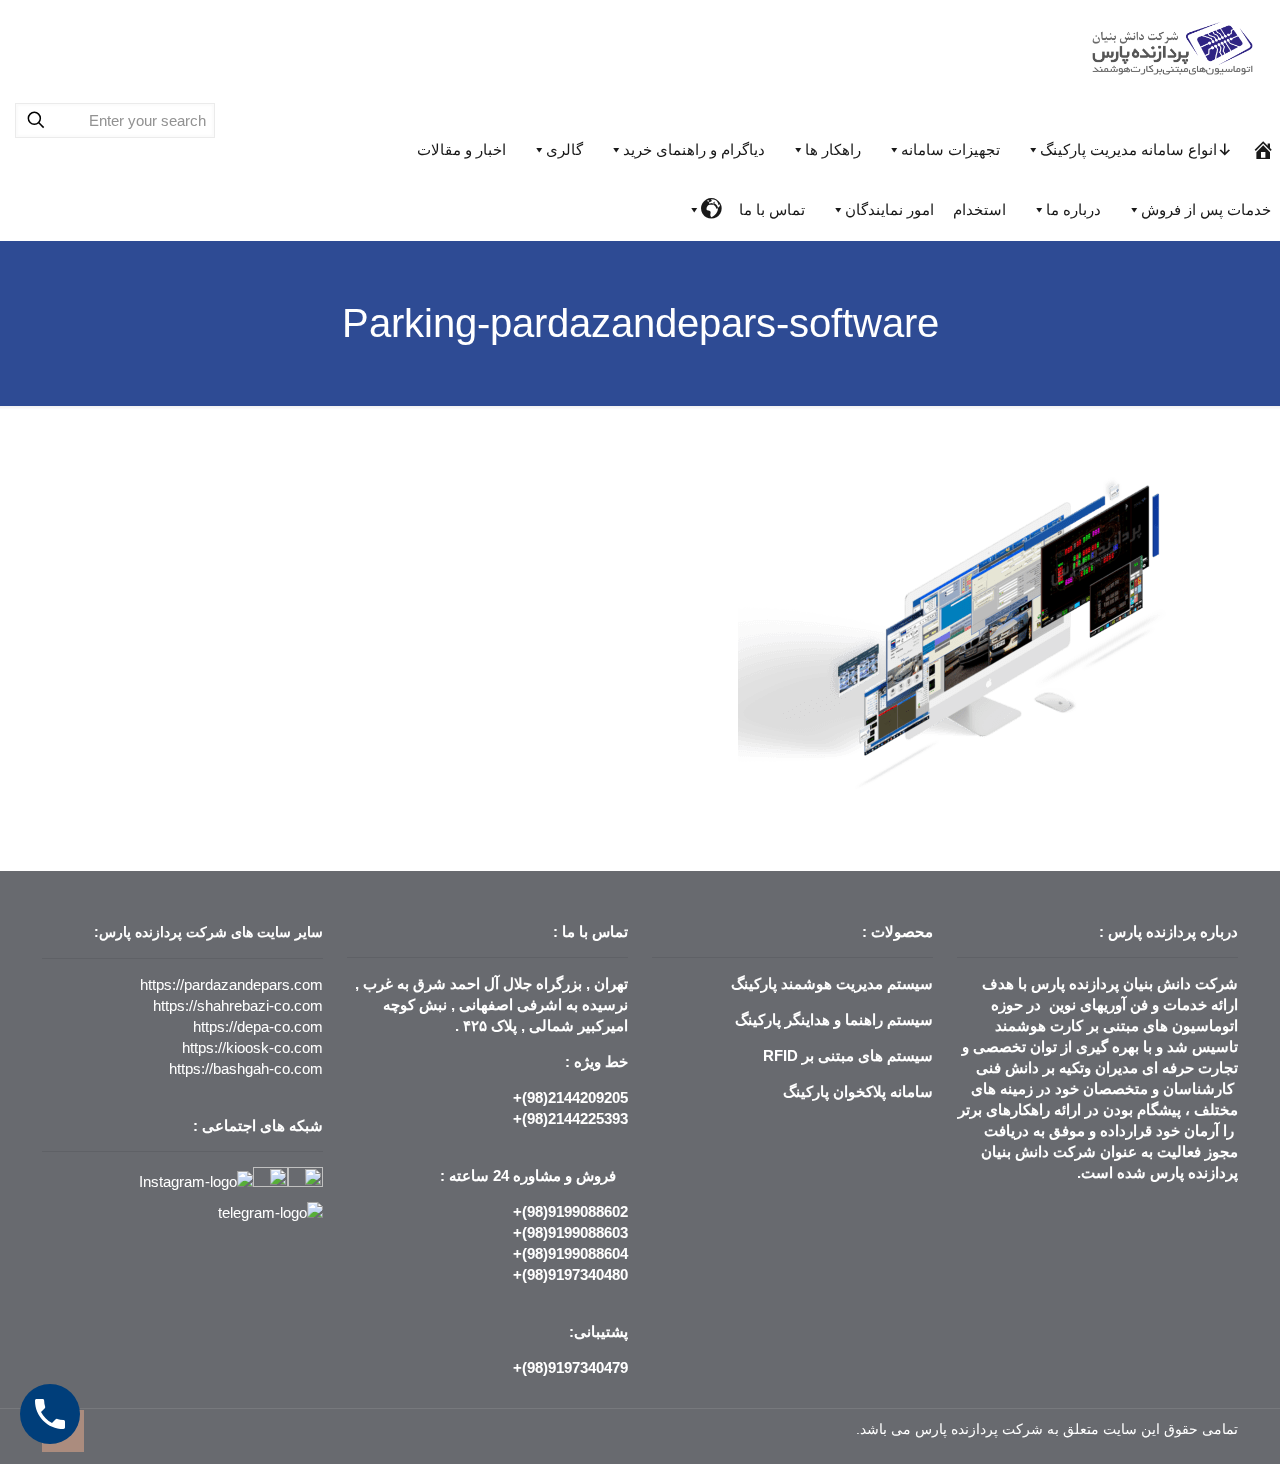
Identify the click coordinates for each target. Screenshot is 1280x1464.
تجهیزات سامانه (950, 149)
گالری (564, 149)
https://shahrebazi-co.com (238, 1005)
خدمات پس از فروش (1206, 209)
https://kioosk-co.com (252, 1047)
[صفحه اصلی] (1263, 150)
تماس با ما (772, 209)
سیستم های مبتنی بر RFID (848, 1055)
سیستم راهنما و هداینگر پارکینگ (834, 1019)
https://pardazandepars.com (231, 984)
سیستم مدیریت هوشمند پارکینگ (832, 983)
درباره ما (1073, 209)
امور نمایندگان (889, 209)
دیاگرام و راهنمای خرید (694, 149)
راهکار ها (833, 149)
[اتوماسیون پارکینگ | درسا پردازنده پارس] (1173, 45)
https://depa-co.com (258, 1026)
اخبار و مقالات (461, 149)
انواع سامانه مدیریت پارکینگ (1128, 149)
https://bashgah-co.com (246, 1068)
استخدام (979, 209)
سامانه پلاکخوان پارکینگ (858, 1091)
